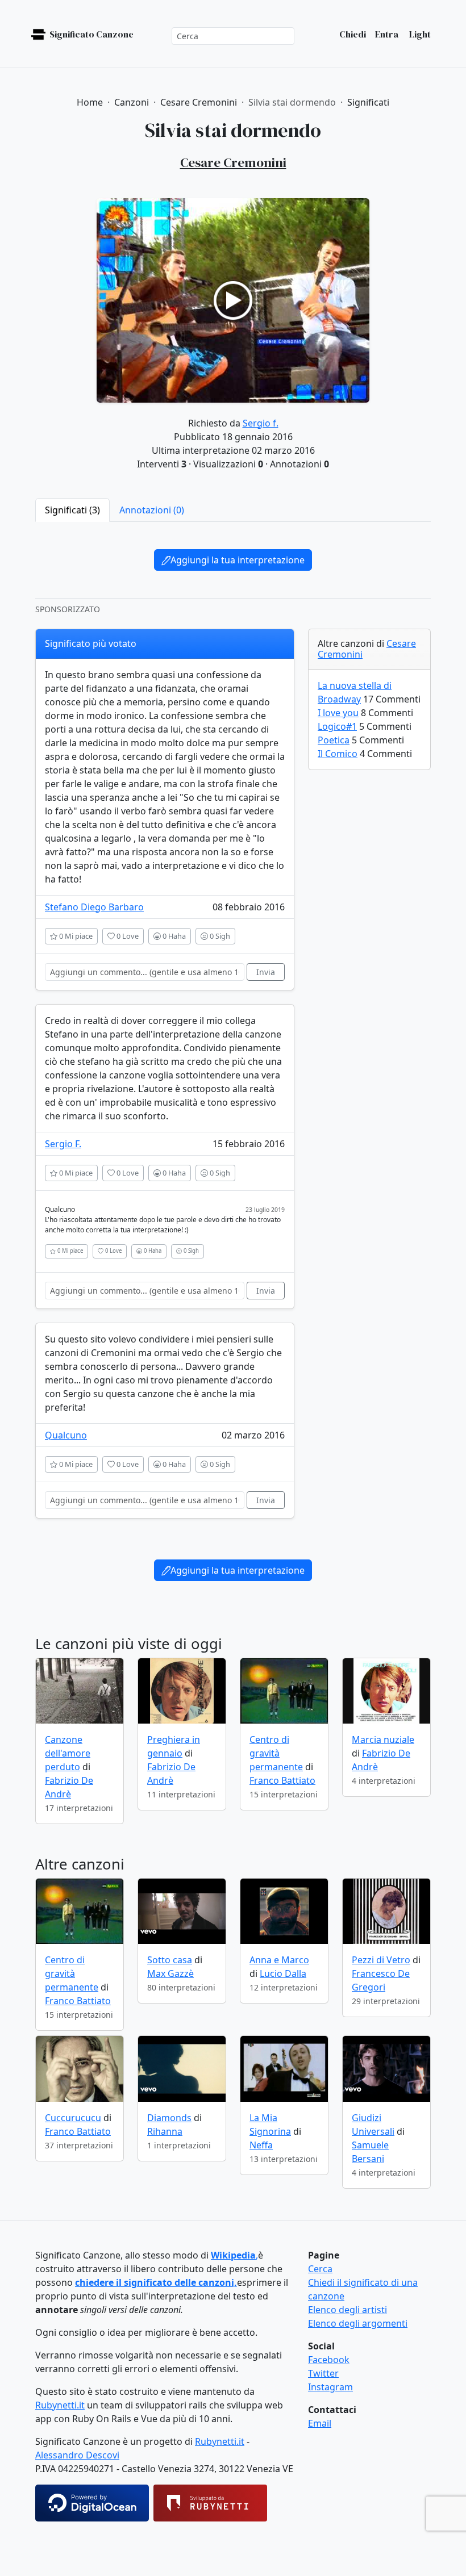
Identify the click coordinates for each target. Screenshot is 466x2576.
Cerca (320, 2269)
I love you (338, 713)
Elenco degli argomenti (358, 2323)
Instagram (330, 2387)
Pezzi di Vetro (381, 1960)
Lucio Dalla (283, 1973)
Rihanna (165, 2131)
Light (419, 34)
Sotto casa (170, 1960)
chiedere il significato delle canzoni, (156, 2282)
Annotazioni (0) (152, 510)
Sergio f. (261, 423)
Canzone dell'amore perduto (68, 1753)
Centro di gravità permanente (276, 1753)
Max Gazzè (170, 1973)
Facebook (329, 2360)
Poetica (334, 740)
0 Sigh (219, 936)
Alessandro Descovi (77, 2455)
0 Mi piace (75, 936)
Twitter (323, 2373)
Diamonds (169, 2118)
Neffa (261, 2145)
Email (320, 2423)
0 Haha (173, 936)
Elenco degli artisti (348, 2310)
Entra (387, 34)
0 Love (127, 936)
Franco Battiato (282, 1780)
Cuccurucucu (73, 2118)
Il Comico (338, 754)
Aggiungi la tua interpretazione (238, 560)
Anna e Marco (279, 1960)
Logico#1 (337, 726)
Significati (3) (72, 510)
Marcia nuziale (383, 1739)
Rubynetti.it (60, 2405)
